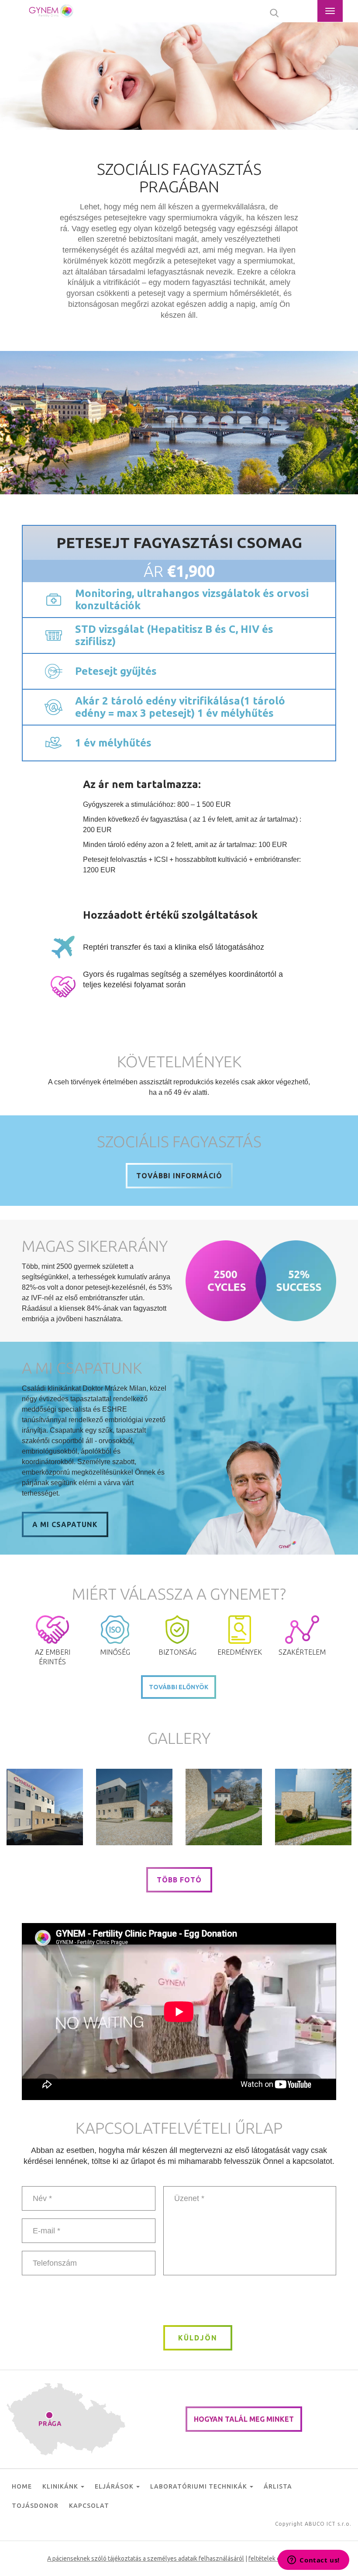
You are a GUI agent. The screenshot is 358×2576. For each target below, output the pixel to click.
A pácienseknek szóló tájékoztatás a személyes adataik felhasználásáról (146, 2559)
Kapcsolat (89, 2506)
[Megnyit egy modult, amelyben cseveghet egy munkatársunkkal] (313, 2561)
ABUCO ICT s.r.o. (328, 2524)
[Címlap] (52, 11)
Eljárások (115, 2486)
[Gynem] (45, 1807)
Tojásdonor (35, 2506)
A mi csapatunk (65, 1524)
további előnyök (179, 1687)
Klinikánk (61, 2486)
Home (22, 2486)
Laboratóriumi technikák (200, 2486)
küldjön (198, 2338)
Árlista (278, 2486)
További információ (179, 1176)
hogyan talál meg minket (244, 2419)
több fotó (179, 1880)
